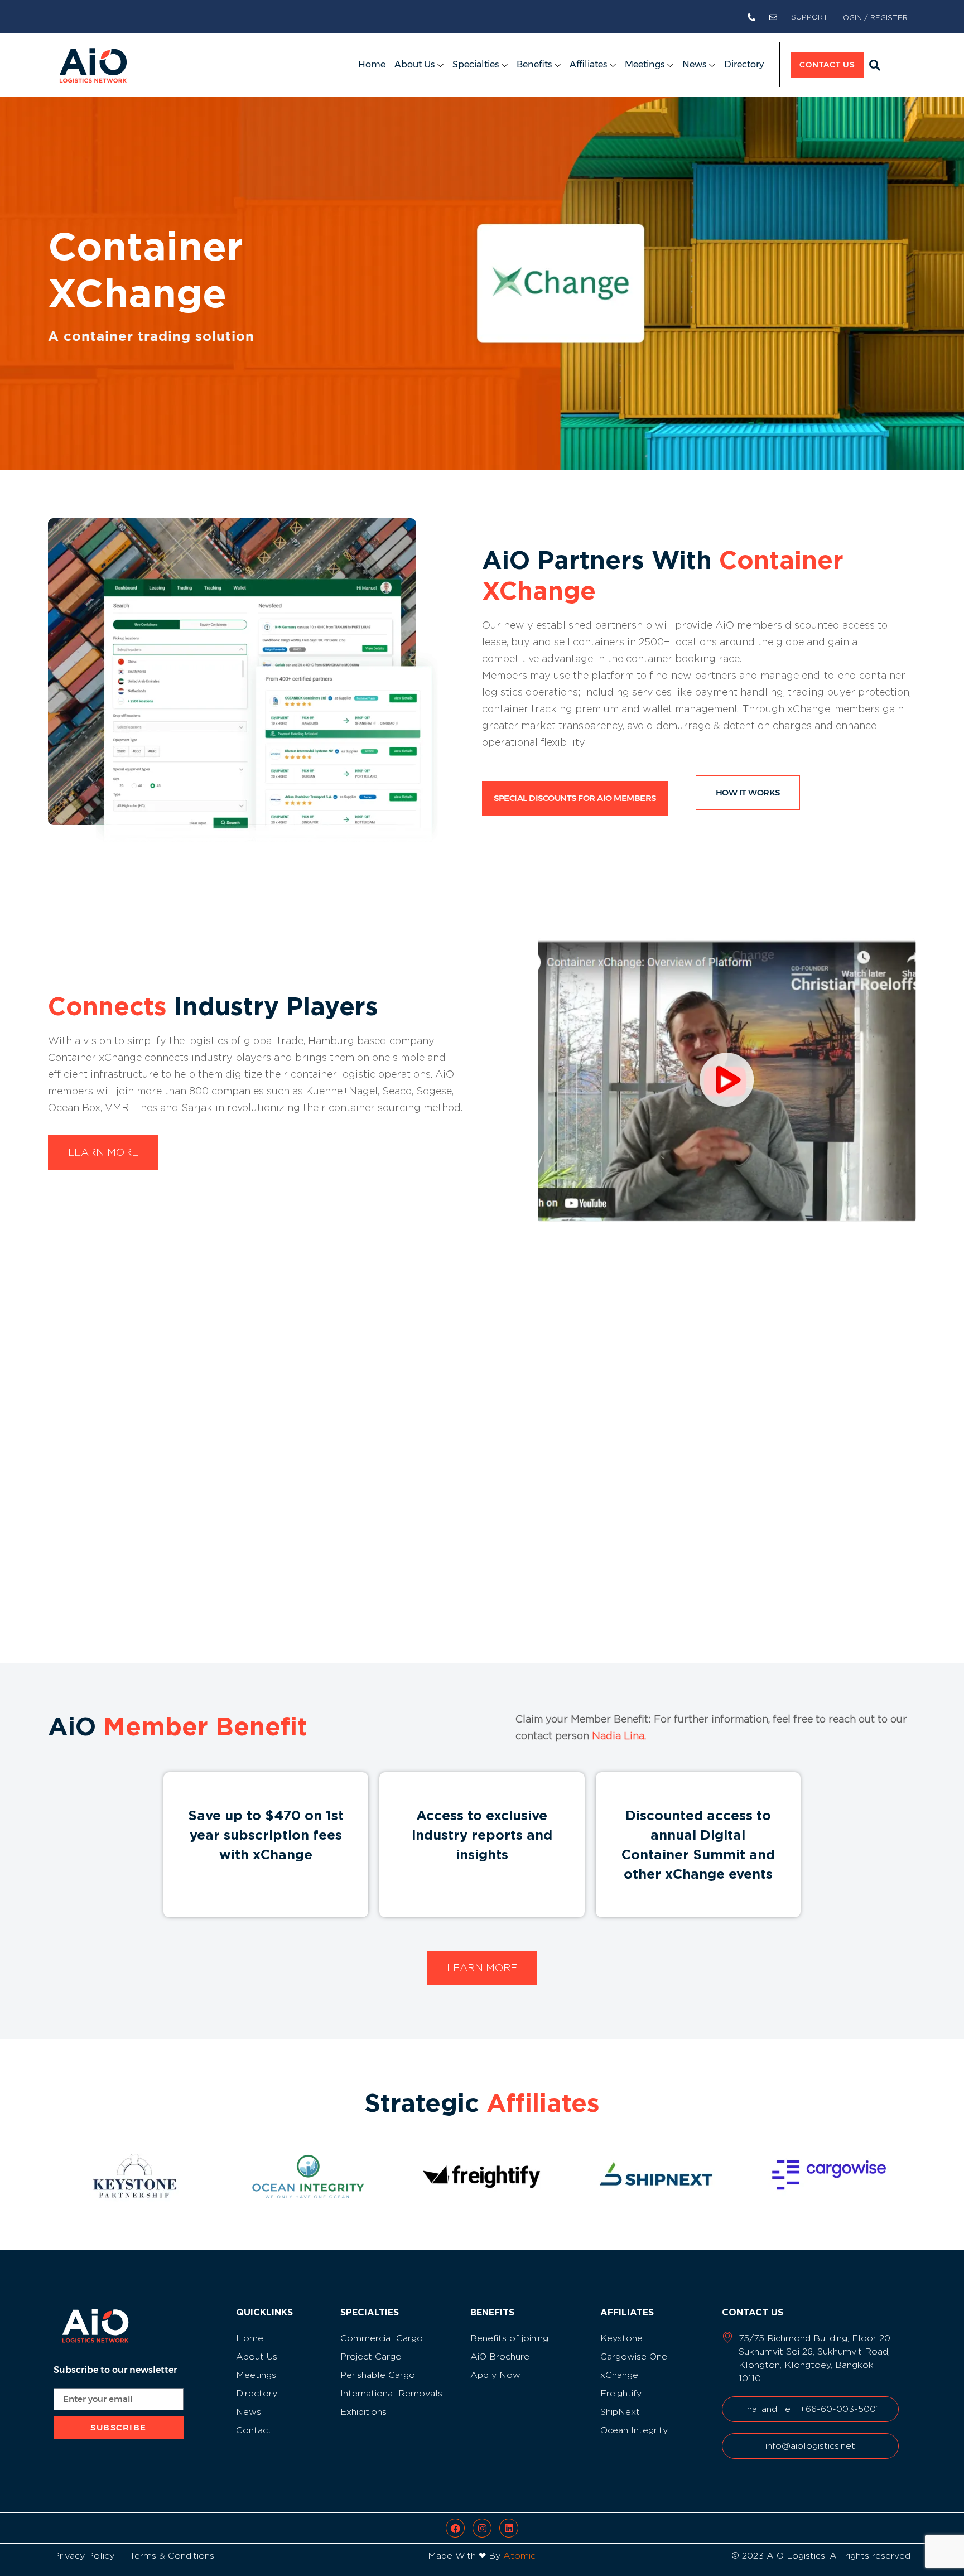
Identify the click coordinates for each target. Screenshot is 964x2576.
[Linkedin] (509, 2528)
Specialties (476, 64)
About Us (414, 64)
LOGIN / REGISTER (873, 17)
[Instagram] (482, 2528)
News (694, 64)
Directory (744, 64)
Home (372, 64)
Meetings (645, 64)
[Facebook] (455, 2528)
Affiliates (588, 64)
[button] (875, 65)
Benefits (534, 64)
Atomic (519, 2556)
